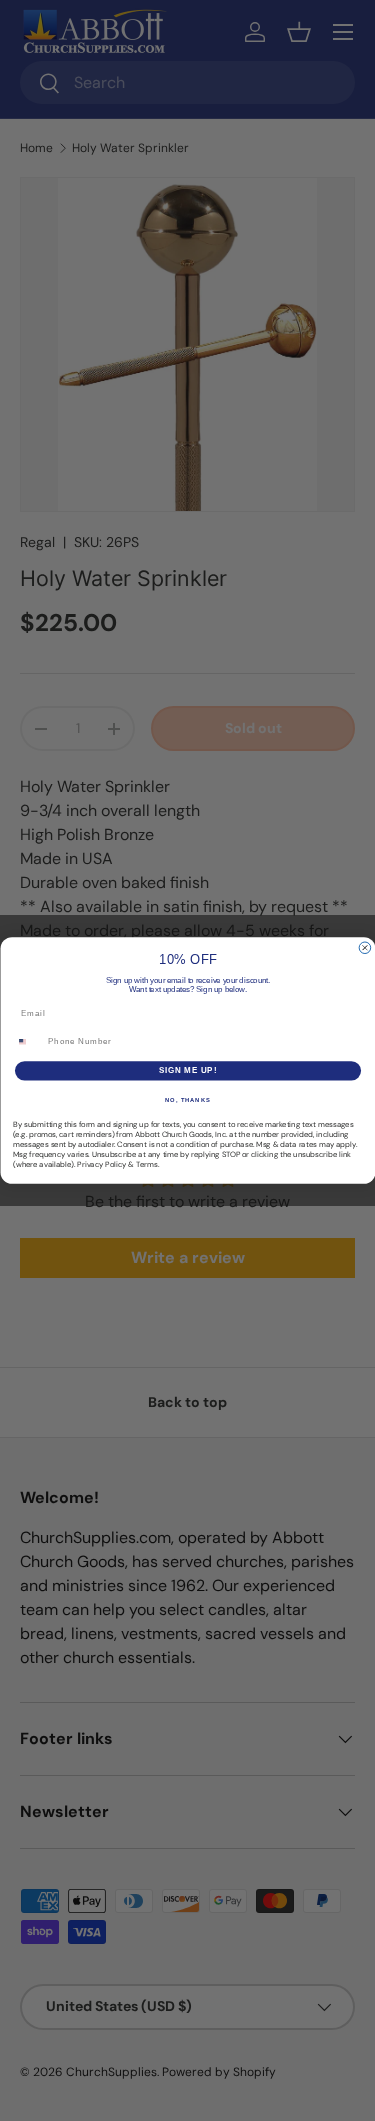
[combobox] (28, 1042)
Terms (147, 1164)
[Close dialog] (365, 948)
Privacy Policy (101, 1164)
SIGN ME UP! (187, 1071)
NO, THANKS (188, 1099)
